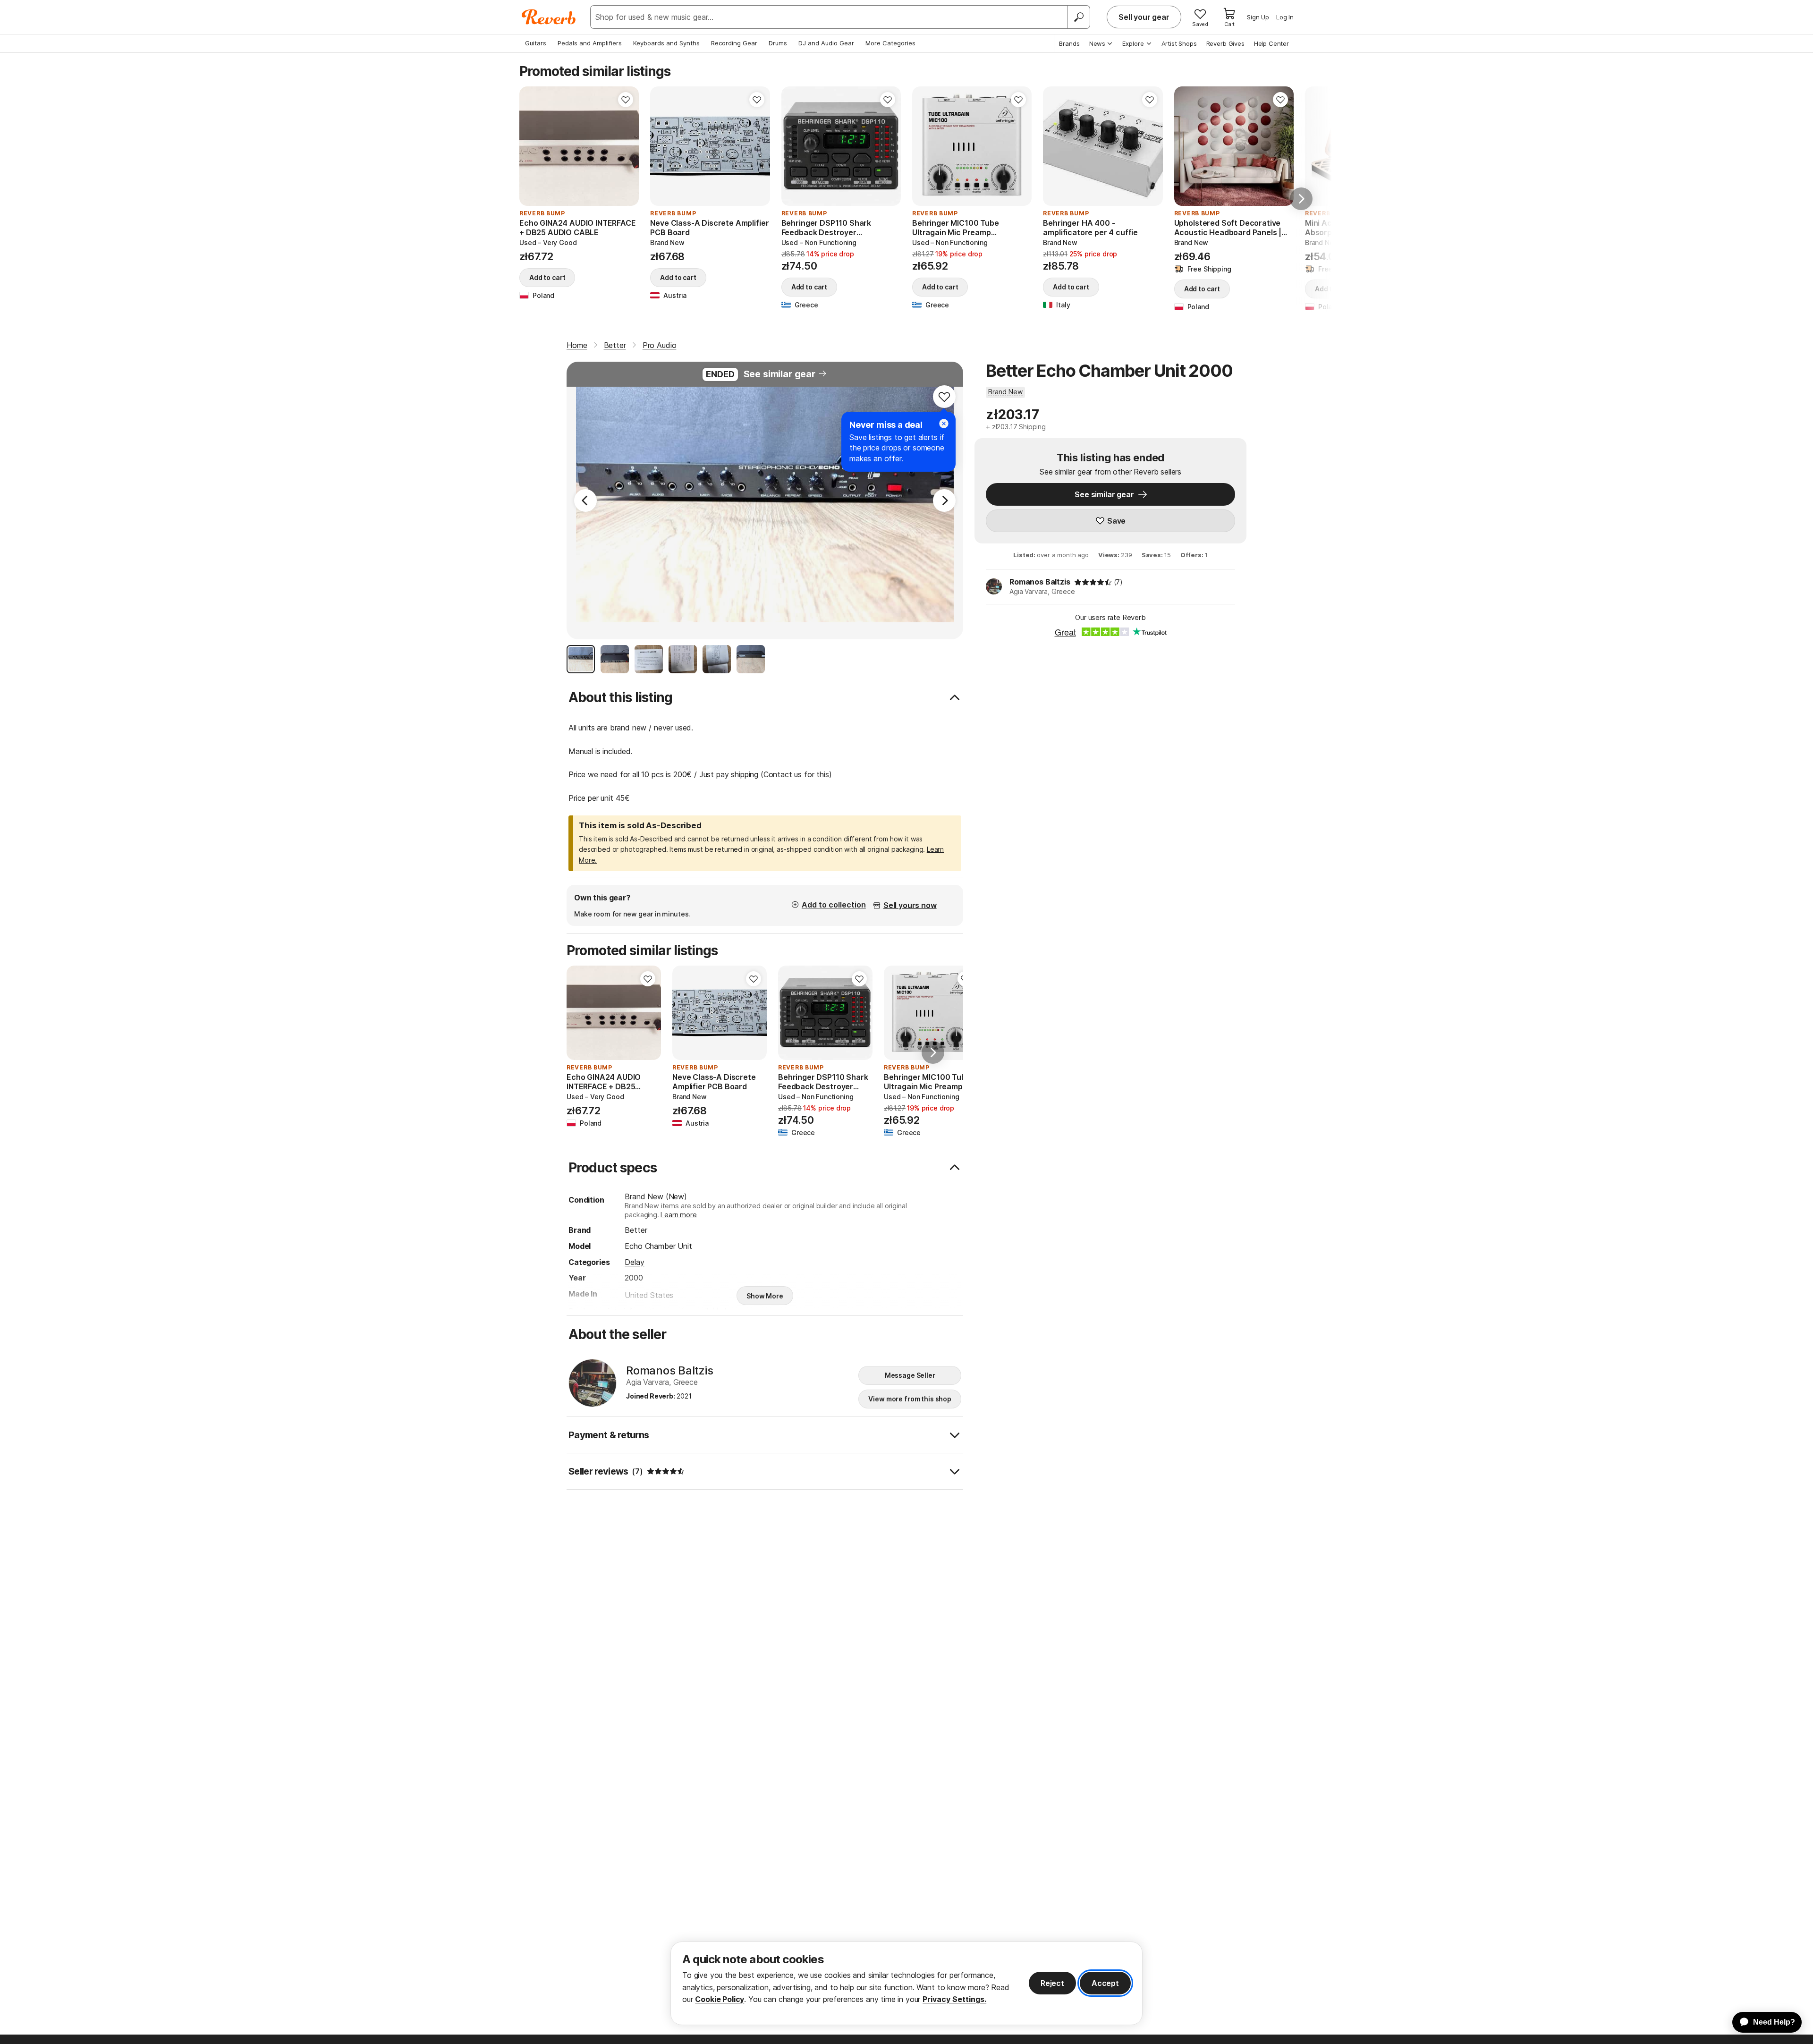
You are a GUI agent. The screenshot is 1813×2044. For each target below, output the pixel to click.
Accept (1105, 1983)
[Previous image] (533, 146)
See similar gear (779, 374)
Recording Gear (734, 43)
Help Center (1271, 43)
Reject (1052, 1983)
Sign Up (1258, 17)
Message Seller (910, 1375)
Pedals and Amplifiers (590, 43)
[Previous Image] (585, 500)
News (1097, 43)
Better (636, 1230)
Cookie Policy (720, 1999)
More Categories (890, 43)
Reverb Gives (1225, 43)
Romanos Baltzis (1040, 582)
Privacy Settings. (954, 1999)
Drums (778, 43)
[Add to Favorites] (626, 100)
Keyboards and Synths (666, 43)
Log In (1285, 17)
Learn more (678, 1215)
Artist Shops (1179, 43)
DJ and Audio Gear (826, 43)
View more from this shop (910, 1399)
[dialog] (906, 1983)
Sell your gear (1144, 17)
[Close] (944, 424)
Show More (765, 1296)
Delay (634, 1262)
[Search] (1078, 17)
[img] (1093, 582)
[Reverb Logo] (549, 17)
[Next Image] (944, 500)
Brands (1069, 43)
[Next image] (626, 146)
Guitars (536, 43)
